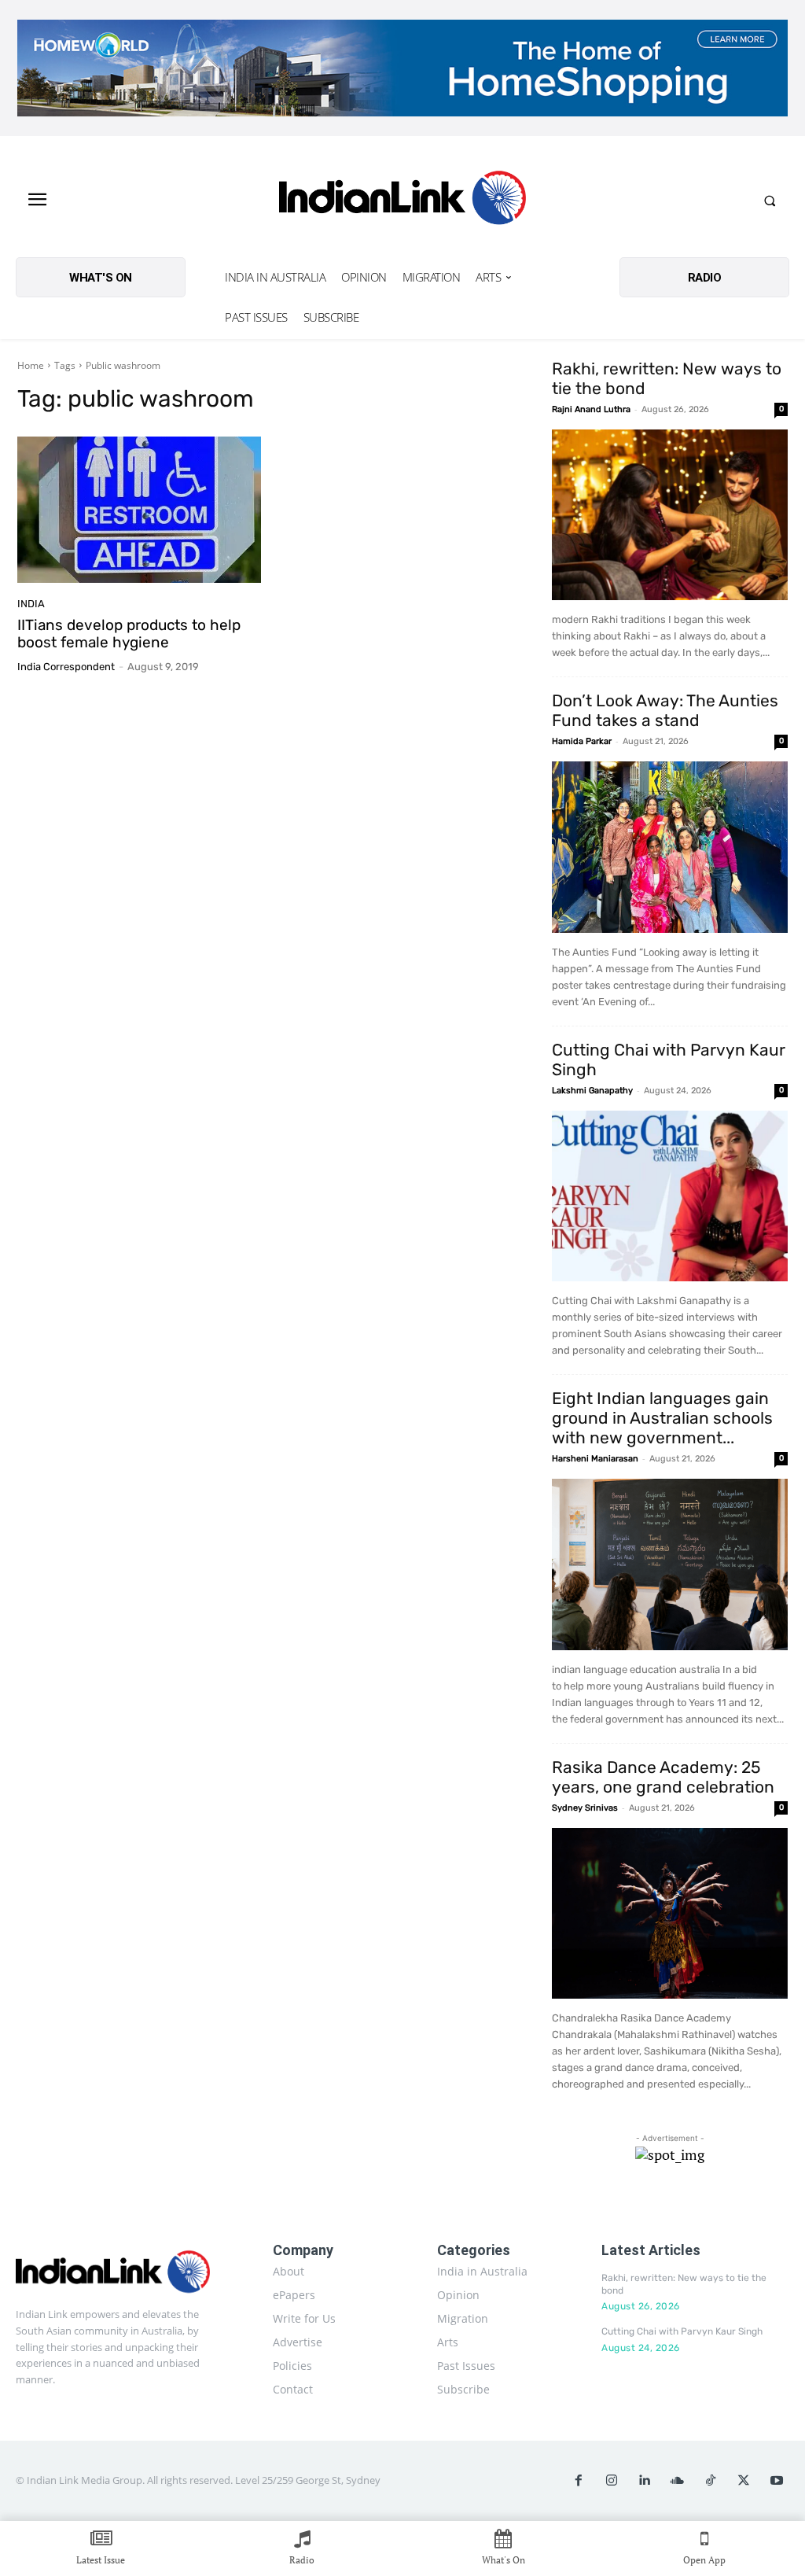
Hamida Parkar (582, 741)
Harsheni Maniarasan (595, 1459)
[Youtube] (777, 2481)
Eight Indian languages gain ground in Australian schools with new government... (662, 1418)
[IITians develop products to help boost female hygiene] (139, 510)
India (31, 604)
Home (31, 365)
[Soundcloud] (678, 2481)
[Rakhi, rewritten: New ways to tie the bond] (670, 515)
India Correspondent (66, 667)
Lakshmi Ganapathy (592, 1091)
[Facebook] (579, 2481)
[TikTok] (711, 2481)
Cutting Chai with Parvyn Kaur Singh (682, 2331)
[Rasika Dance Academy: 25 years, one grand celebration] (670, 1914)
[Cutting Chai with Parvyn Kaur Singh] (670, 1196)
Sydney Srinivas (585, 1808)
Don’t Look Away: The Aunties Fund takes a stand (665, 710)
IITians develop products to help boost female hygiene (129, 634)
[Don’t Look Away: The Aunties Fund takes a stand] (670, 847)
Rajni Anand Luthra (591, 409)
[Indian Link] (403, 201)
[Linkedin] (645, 2481)
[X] (744, 2481)
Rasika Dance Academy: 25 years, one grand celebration (663, 1777)
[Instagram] (612, 2481)
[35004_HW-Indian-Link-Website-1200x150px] (402, 68)
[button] (770, 201)
